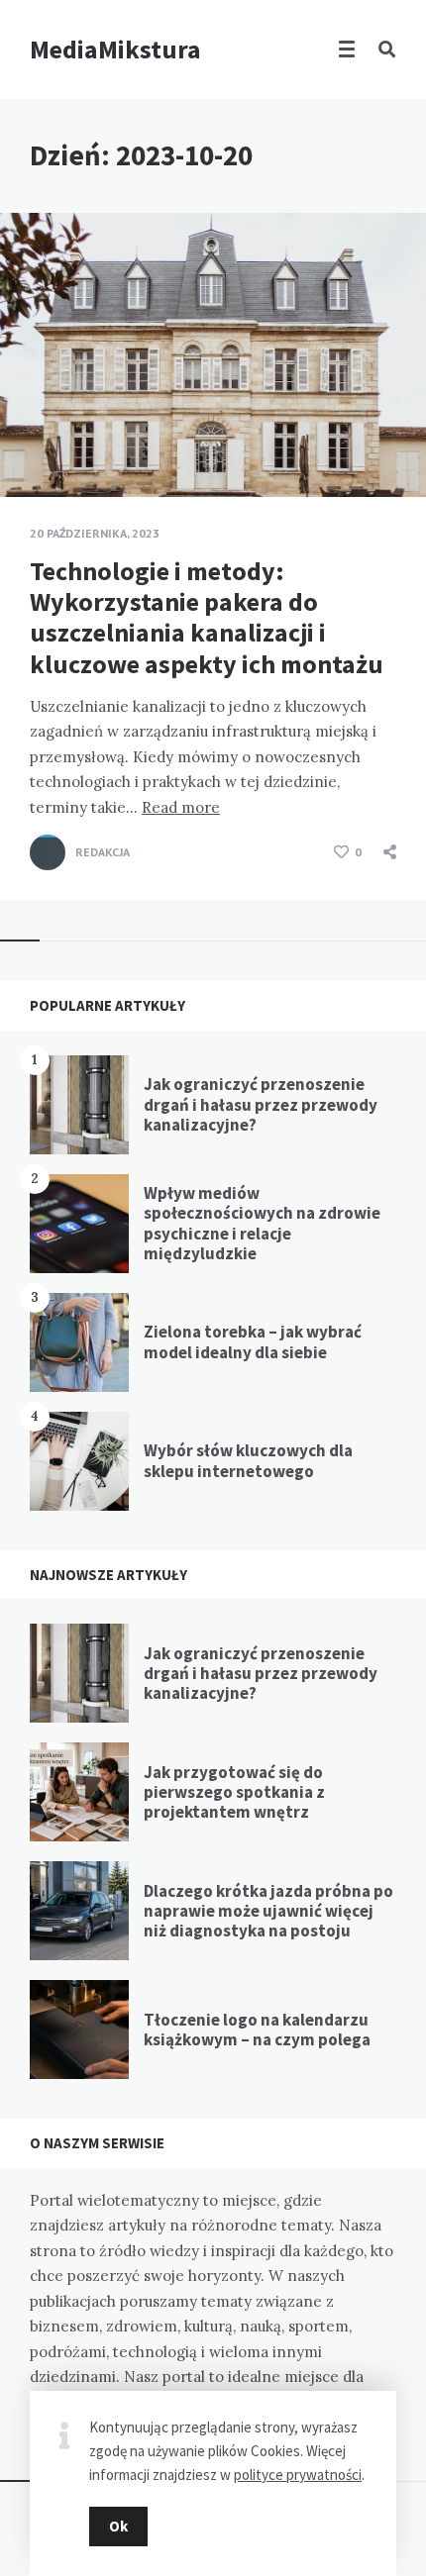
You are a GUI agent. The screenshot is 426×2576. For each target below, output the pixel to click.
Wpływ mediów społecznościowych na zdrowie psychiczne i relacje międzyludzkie (262, 1223)
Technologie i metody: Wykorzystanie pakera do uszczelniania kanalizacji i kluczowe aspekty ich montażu (207, 617)
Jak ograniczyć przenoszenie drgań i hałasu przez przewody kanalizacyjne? (261, 1104)
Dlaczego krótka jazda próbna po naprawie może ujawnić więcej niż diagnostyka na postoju (268, 1911)
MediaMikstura (115, 49)
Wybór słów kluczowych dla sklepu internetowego (248, 1460)
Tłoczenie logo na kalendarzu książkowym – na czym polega (257, 2030)
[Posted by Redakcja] (48, 852)
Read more (181, 807)
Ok (118, 2526)
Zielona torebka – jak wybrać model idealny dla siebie (253, 1341)
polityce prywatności (298, 2475)
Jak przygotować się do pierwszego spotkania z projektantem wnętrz (234, 1792)
